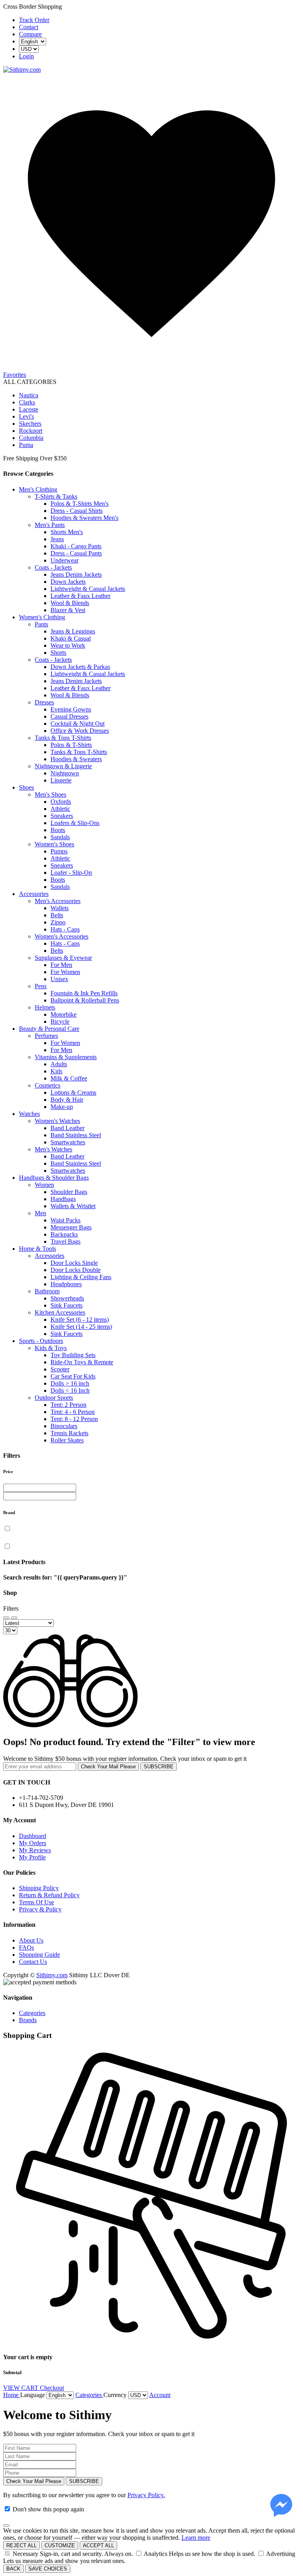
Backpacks (64, 1234)
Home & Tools (37, 1249)
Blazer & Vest (68, 610)
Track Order (34, 20)
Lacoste (29, 409)
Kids (56, 1071)
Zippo (58, 922)
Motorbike (64, 1014)
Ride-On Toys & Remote (82, 1362)
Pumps (59, 851)
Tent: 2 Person (68, 1405)
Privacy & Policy (40, 1909)
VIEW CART (22, 2388)
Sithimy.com (52, 1975)
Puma (26, 445)
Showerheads (67, 1298)
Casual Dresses (69, 716)
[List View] (14, 1618)
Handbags (63, 1199)
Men (40, 1213)
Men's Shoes (50, 794)
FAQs (26, 1947)
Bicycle (60, 1022)
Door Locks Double (76, 1270)
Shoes (26, 787)
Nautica (29, 395)
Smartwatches (68, 1142)
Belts (57, 915)
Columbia (31, 438)
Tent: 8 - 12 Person (74, 1419)
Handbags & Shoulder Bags (54, 1178)
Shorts (58, 653)
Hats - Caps (65, 929)
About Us (31, 1940)
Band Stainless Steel (76, 1135)
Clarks (27, 402)
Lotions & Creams (73, 1092)
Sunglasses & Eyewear (63, 958)
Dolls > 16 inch (70, 1383)
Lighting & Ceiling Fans (81, 1277)
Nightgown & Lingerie (63, 766)
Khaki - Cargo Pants (76, 546)
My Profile (32, 1857)
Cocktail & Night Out (78, 724)
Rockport (31, 431)
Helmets (45, 1007)
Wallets (60, 908)
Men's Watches (53, 1149)
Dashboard (33, 1836)
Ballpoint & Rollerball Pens (85, 1000)
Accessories (34, 894)
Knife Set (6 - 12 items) (80, 1320)
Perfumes (46, 1036)
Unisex (59, 979)
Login (26, 56)
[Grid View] (6, 1618)
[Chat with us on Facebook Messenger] (281, 2506)
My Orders (33, 1843)
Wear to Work (68, 645)
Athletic (60, 809)
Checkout (52, 2388)
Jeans (57, 539)
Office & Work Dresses (80, 731)
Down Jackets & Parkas (80, 667)
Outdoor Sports (54, 1398)
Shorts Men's (67, 532)
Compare (30, 34)
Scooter (60, 1369)
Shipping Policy (39, 1888)
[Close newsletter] (6, 2526)
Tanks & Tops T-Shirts (63, 738)
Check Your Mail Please (108, 1767)
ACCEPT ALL (98, 2545)
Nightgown (65, 773)
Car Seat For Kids (73, 1376)
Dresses (44, 702)
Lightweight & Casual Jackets (88, 589)
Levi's (26, 416)
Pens (41, 986)
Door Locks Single (74, 1263)
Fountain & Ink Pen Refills (84, 993)
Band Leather (67, 1128)
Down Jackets (68, 582)
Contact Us (33, 1962)
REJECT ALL (22, 2545)
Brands (28, 2020)
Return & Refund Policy (49, 1895)
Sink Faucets (66, 1305)
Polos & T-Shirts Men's (79, 504)
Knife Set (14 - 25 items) (81, 1327)
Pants (41, 624)
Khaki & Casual (71, 638)
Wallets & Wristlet (73, 1206)
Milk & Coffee (69, 1078)
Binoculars (64, 1426)
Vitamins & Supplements (66, 1057)
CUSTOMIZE (60, 2545)
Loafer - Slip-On (71, 873)
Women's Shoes (54, 844)
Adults (59, 1064)
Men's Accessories (58, 901)
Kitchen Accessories (60, 1312)
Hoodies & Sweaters (76, 759)
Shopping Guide (39, 1955)
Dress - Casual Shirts (77, 511)
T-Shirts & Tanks (56, 496)
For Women (65, 972)
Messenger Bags (71, 1227)
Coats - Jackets (53, 567)
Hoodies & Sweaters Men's (84, 518)
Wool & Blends (70, 603)
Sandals (60, 837)
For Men (61, 965)
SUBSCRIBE (159, 1767)
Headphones (66, 1284)
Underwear (65, 560)
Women (44, 1185)
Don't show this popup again (48, 2509)
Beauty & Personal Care (49, 1029)
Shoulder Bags (69, 1192)
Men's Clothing (38, 489)
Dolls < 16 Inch (70, 1390)
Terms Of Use (36, 1902)
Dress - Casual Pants (76, 553)
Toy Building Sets (73, 1355)
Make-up (62, 1107)
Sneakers (62, 816)
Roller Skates (67, 1440)
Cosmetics (48, 1085)
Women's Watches (57, 1121)
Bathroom (47, 1291)
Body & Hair (67, 1100)
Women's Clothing (42, 617)
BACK (13, 2569)
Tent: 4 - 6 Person (73, 1412)
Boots (58, 830)
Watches (29, 1114)
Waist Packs (65, 1220)
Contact (29, 27)
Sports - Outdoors (41, 1341)
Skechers (30, 424)
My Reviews (35, 1850)
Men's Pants (50, 525)
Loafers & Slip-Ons (75, 823)
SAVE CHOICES (48, 2569)
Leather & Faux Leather (80, 596)
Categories (32, 2013)
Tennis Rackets (69, 1433)
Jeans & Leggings (73, 631)
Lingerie (61, 780)
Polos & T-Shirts (71, 745)
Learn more (196, 2538)
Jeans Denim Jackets (76, 575)
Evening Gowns (71, 709)
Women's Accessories (62, 936)
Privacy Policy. (146, 2495)
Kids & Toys (51, 1348)
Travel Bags (65, 1241)
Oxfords (61, 802)
